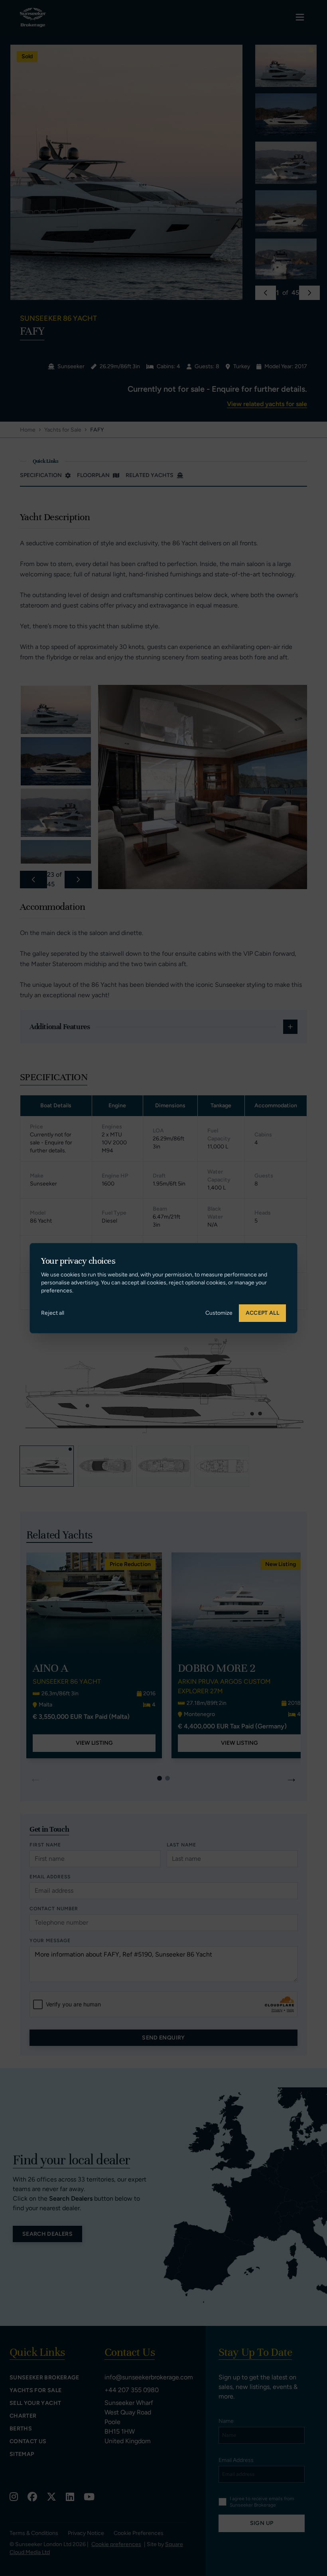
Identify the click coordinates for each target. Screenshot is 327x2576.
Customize (219, 1313)
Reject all (53, 1313)
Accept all (263, 1313)
